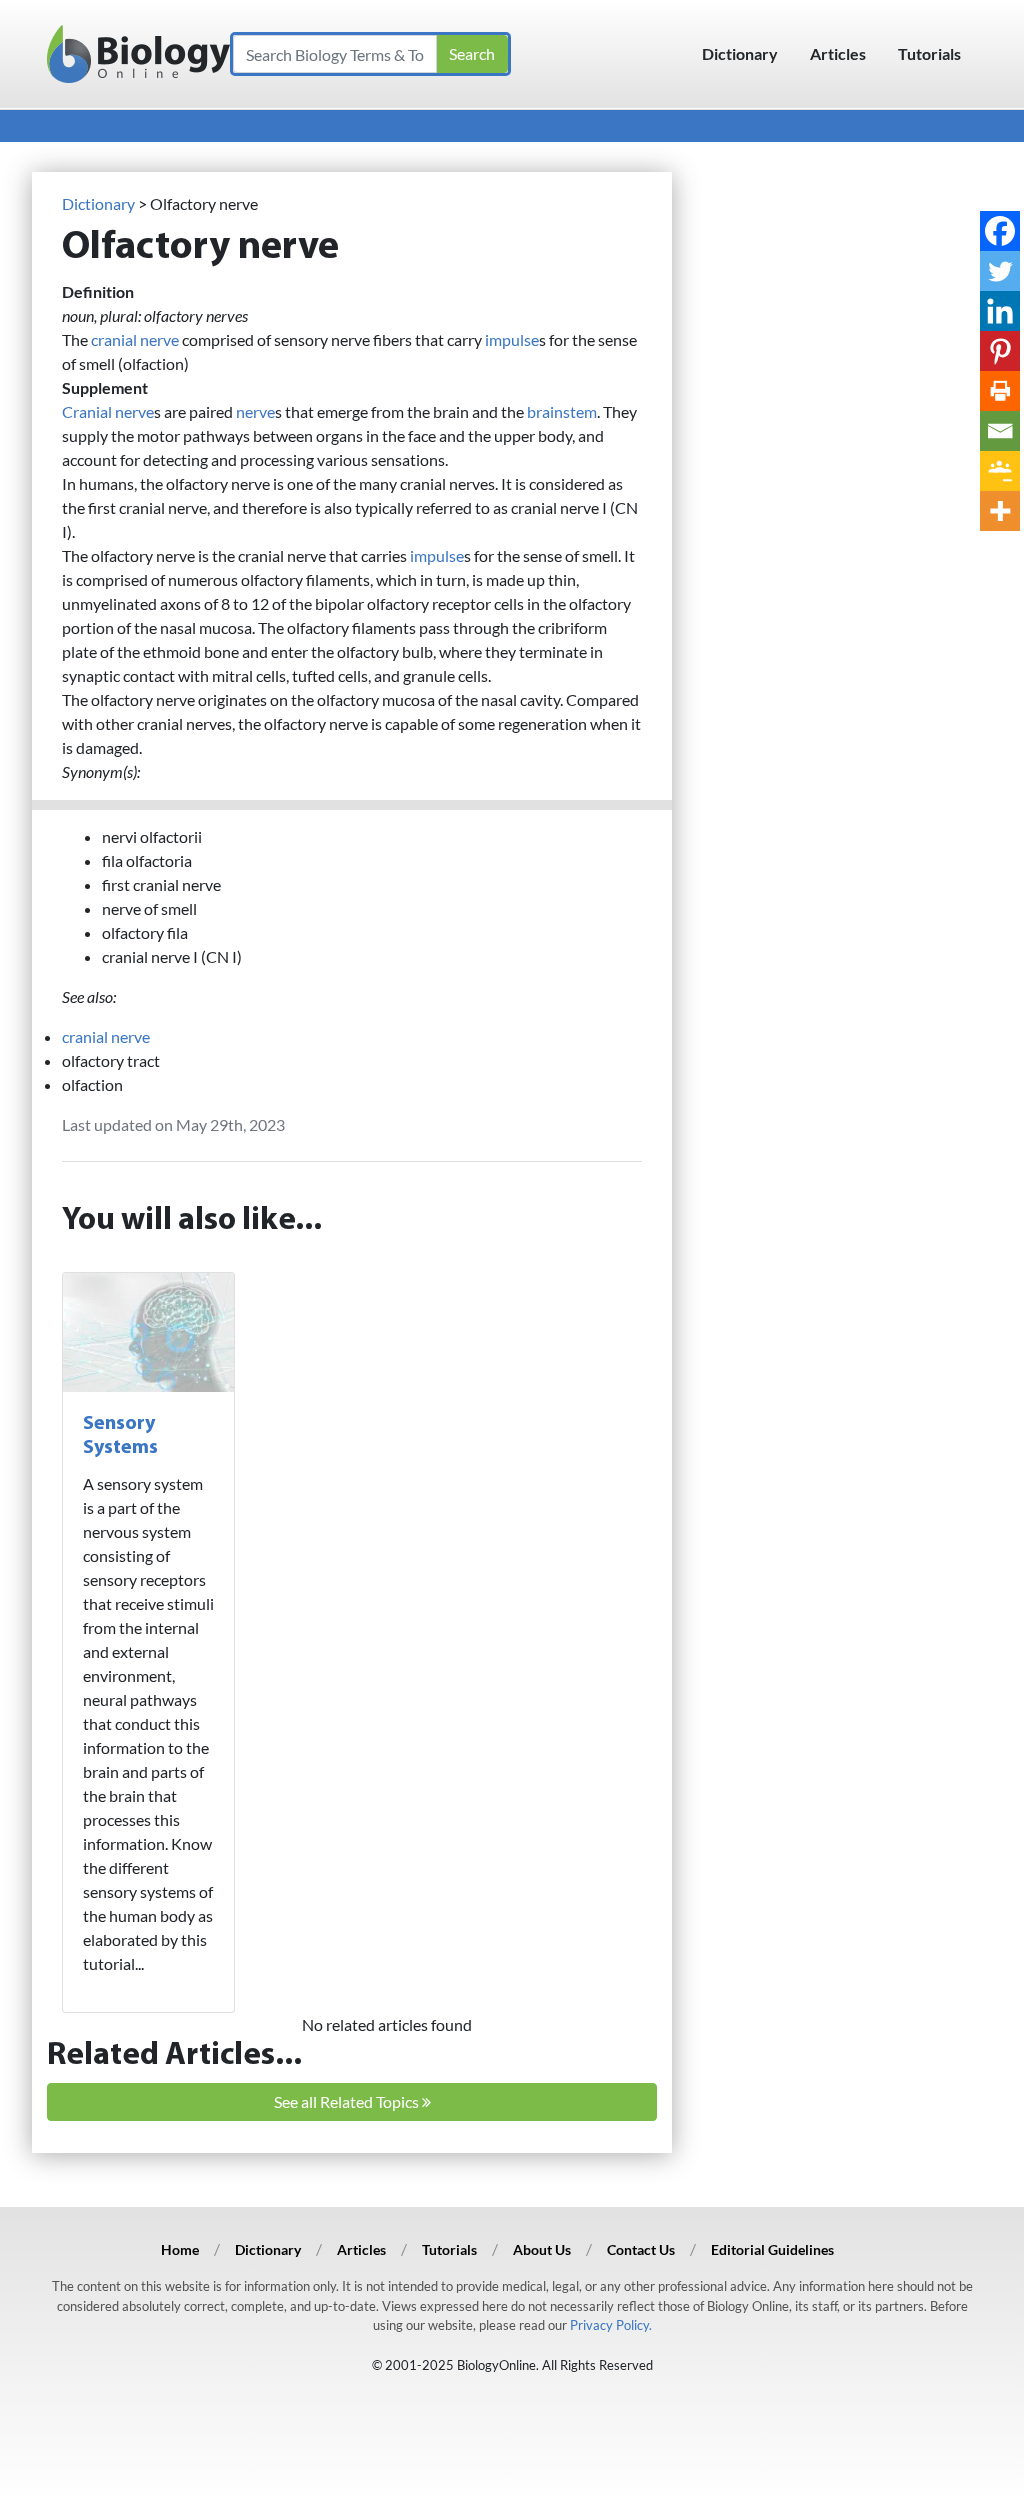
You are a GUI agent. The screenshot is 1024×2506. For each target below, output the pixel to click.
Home (180, 2249)
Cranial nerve (108, 411)
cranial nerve (135, 339)
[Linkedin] (1000, 311)
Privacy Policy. (611, 2325)
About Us (542, 2249)
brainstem (562, 411)
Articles (838, 53)
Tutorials (929, 53)
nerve (255, 411)
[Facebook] (1000, 231)
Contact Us (641, 2249)
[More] (1000, 511)
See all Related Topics (348, 2101)
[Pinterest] (1000, 351)
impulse (512, 339)
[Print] (1000, 391)
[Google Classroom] (1000, 471)
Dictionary (740, 53)
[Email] (1000, 431)
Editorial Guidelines (772, 2249)
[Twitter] (1000, 271)
